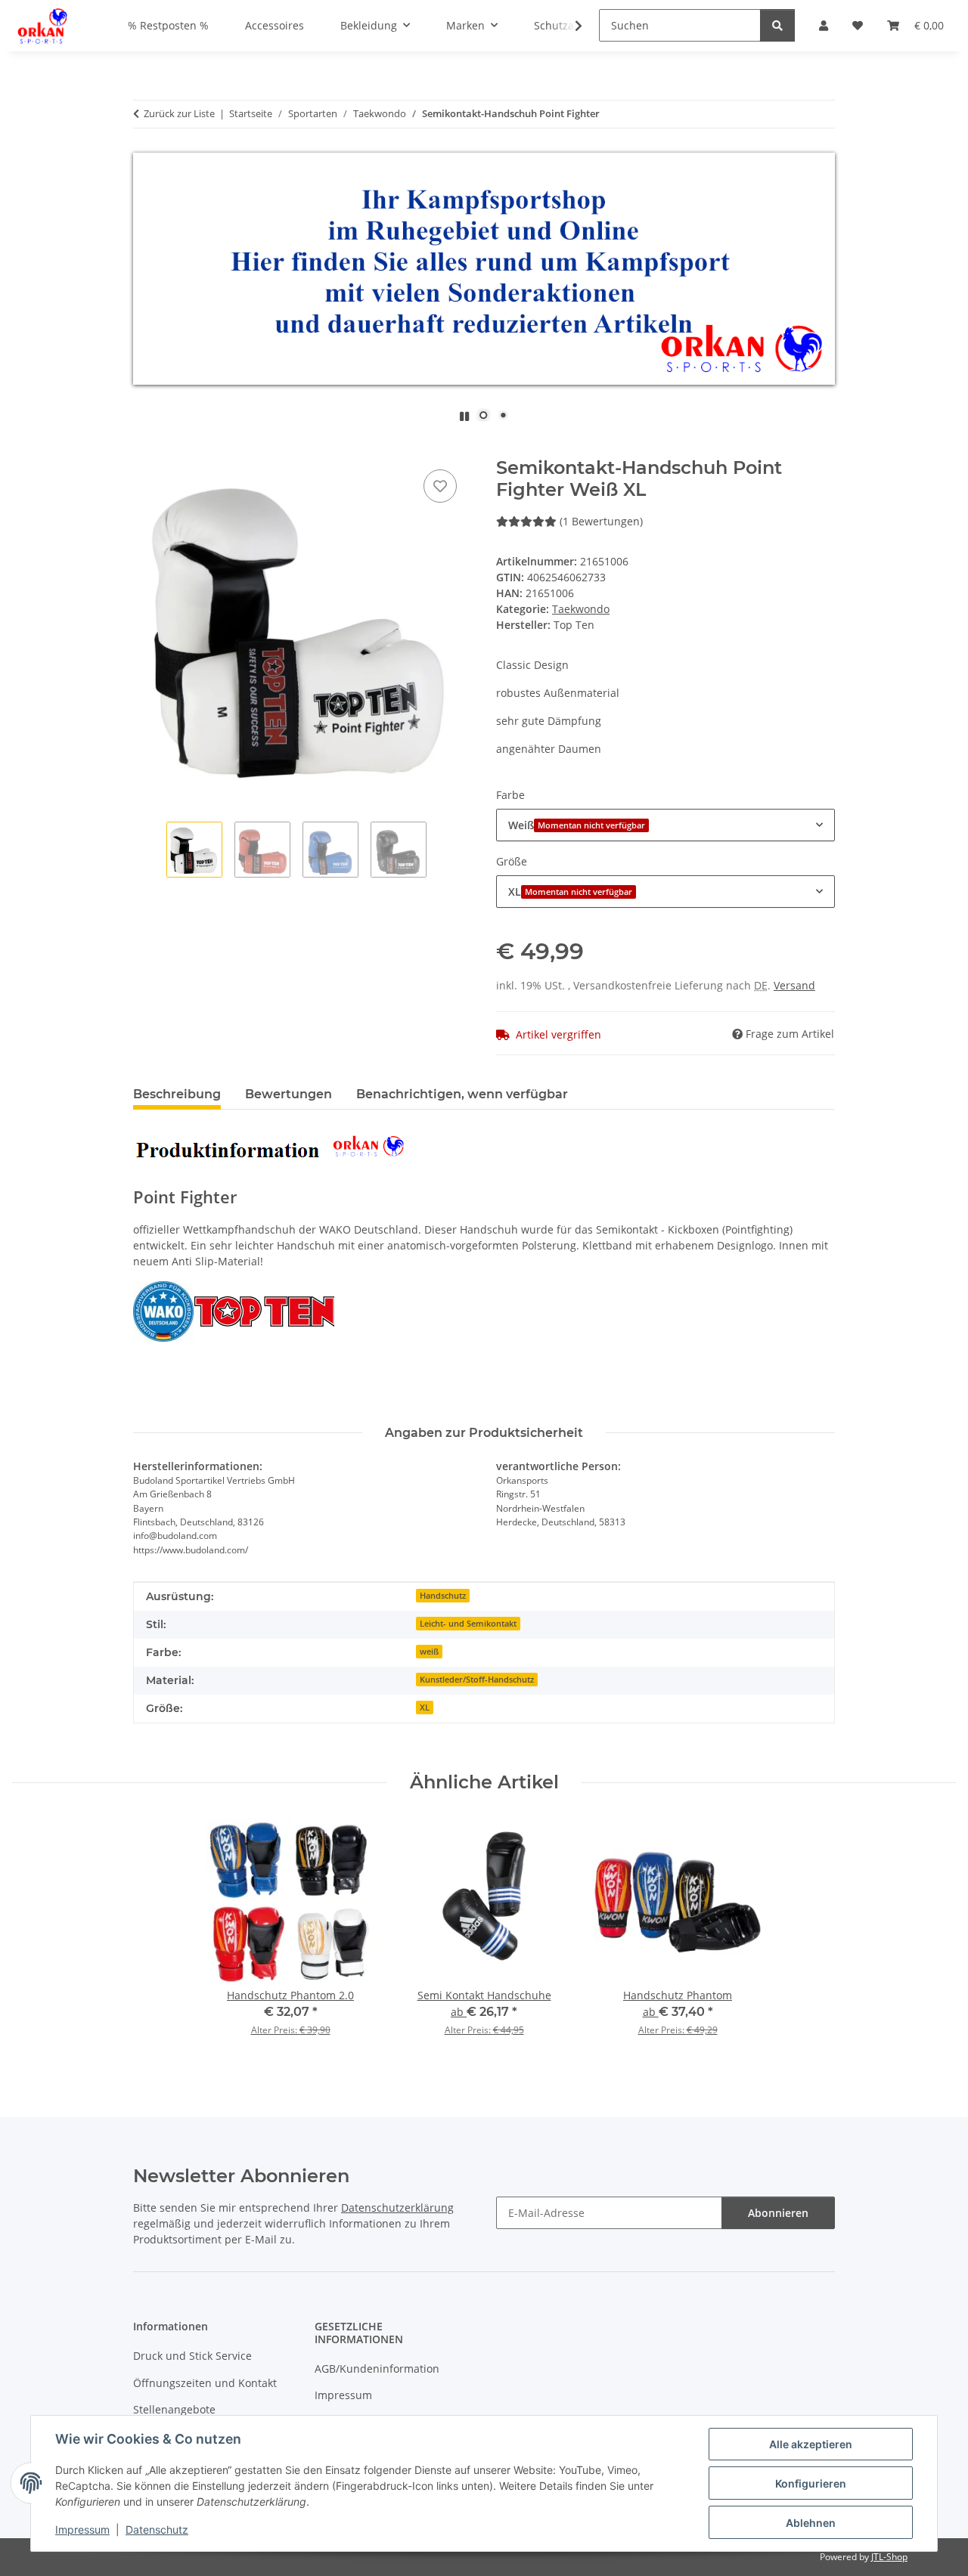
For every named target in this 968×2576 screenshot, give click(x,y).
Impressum (82, 2530)
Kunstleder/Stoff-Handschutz (477, 1680)
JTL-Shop (889, 2557)
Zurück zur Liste (179, 113)
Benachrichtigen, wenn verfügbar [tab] (462, 1094)
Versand (794, 985)
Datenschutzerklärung (397, 2208)
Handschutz (443, 1596)
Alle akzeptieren (811, 2444)
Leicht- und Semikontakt (468, 1624)
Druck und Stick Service (192, 2356)
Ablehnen (811, 2523)
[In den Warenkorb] (145, 449)
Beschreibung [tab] (177, 1094)
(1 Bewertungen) (601, 521)
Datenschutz (157, 2530)
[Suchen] (777, 25)
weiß (429, 1652)
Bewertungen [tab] (289, 1094)
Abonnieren (778, 2213)
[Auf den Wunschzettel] (440, 486)
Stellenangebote (174, 2409)
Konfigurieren (811, 2483)
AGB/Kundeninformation (377, 2369)
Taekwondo (581, 609)
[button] (569, 26)
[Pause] (464, 416)
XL (425, 1708)
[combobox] (665, 825)
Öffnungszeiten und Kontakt (205, 2383)
